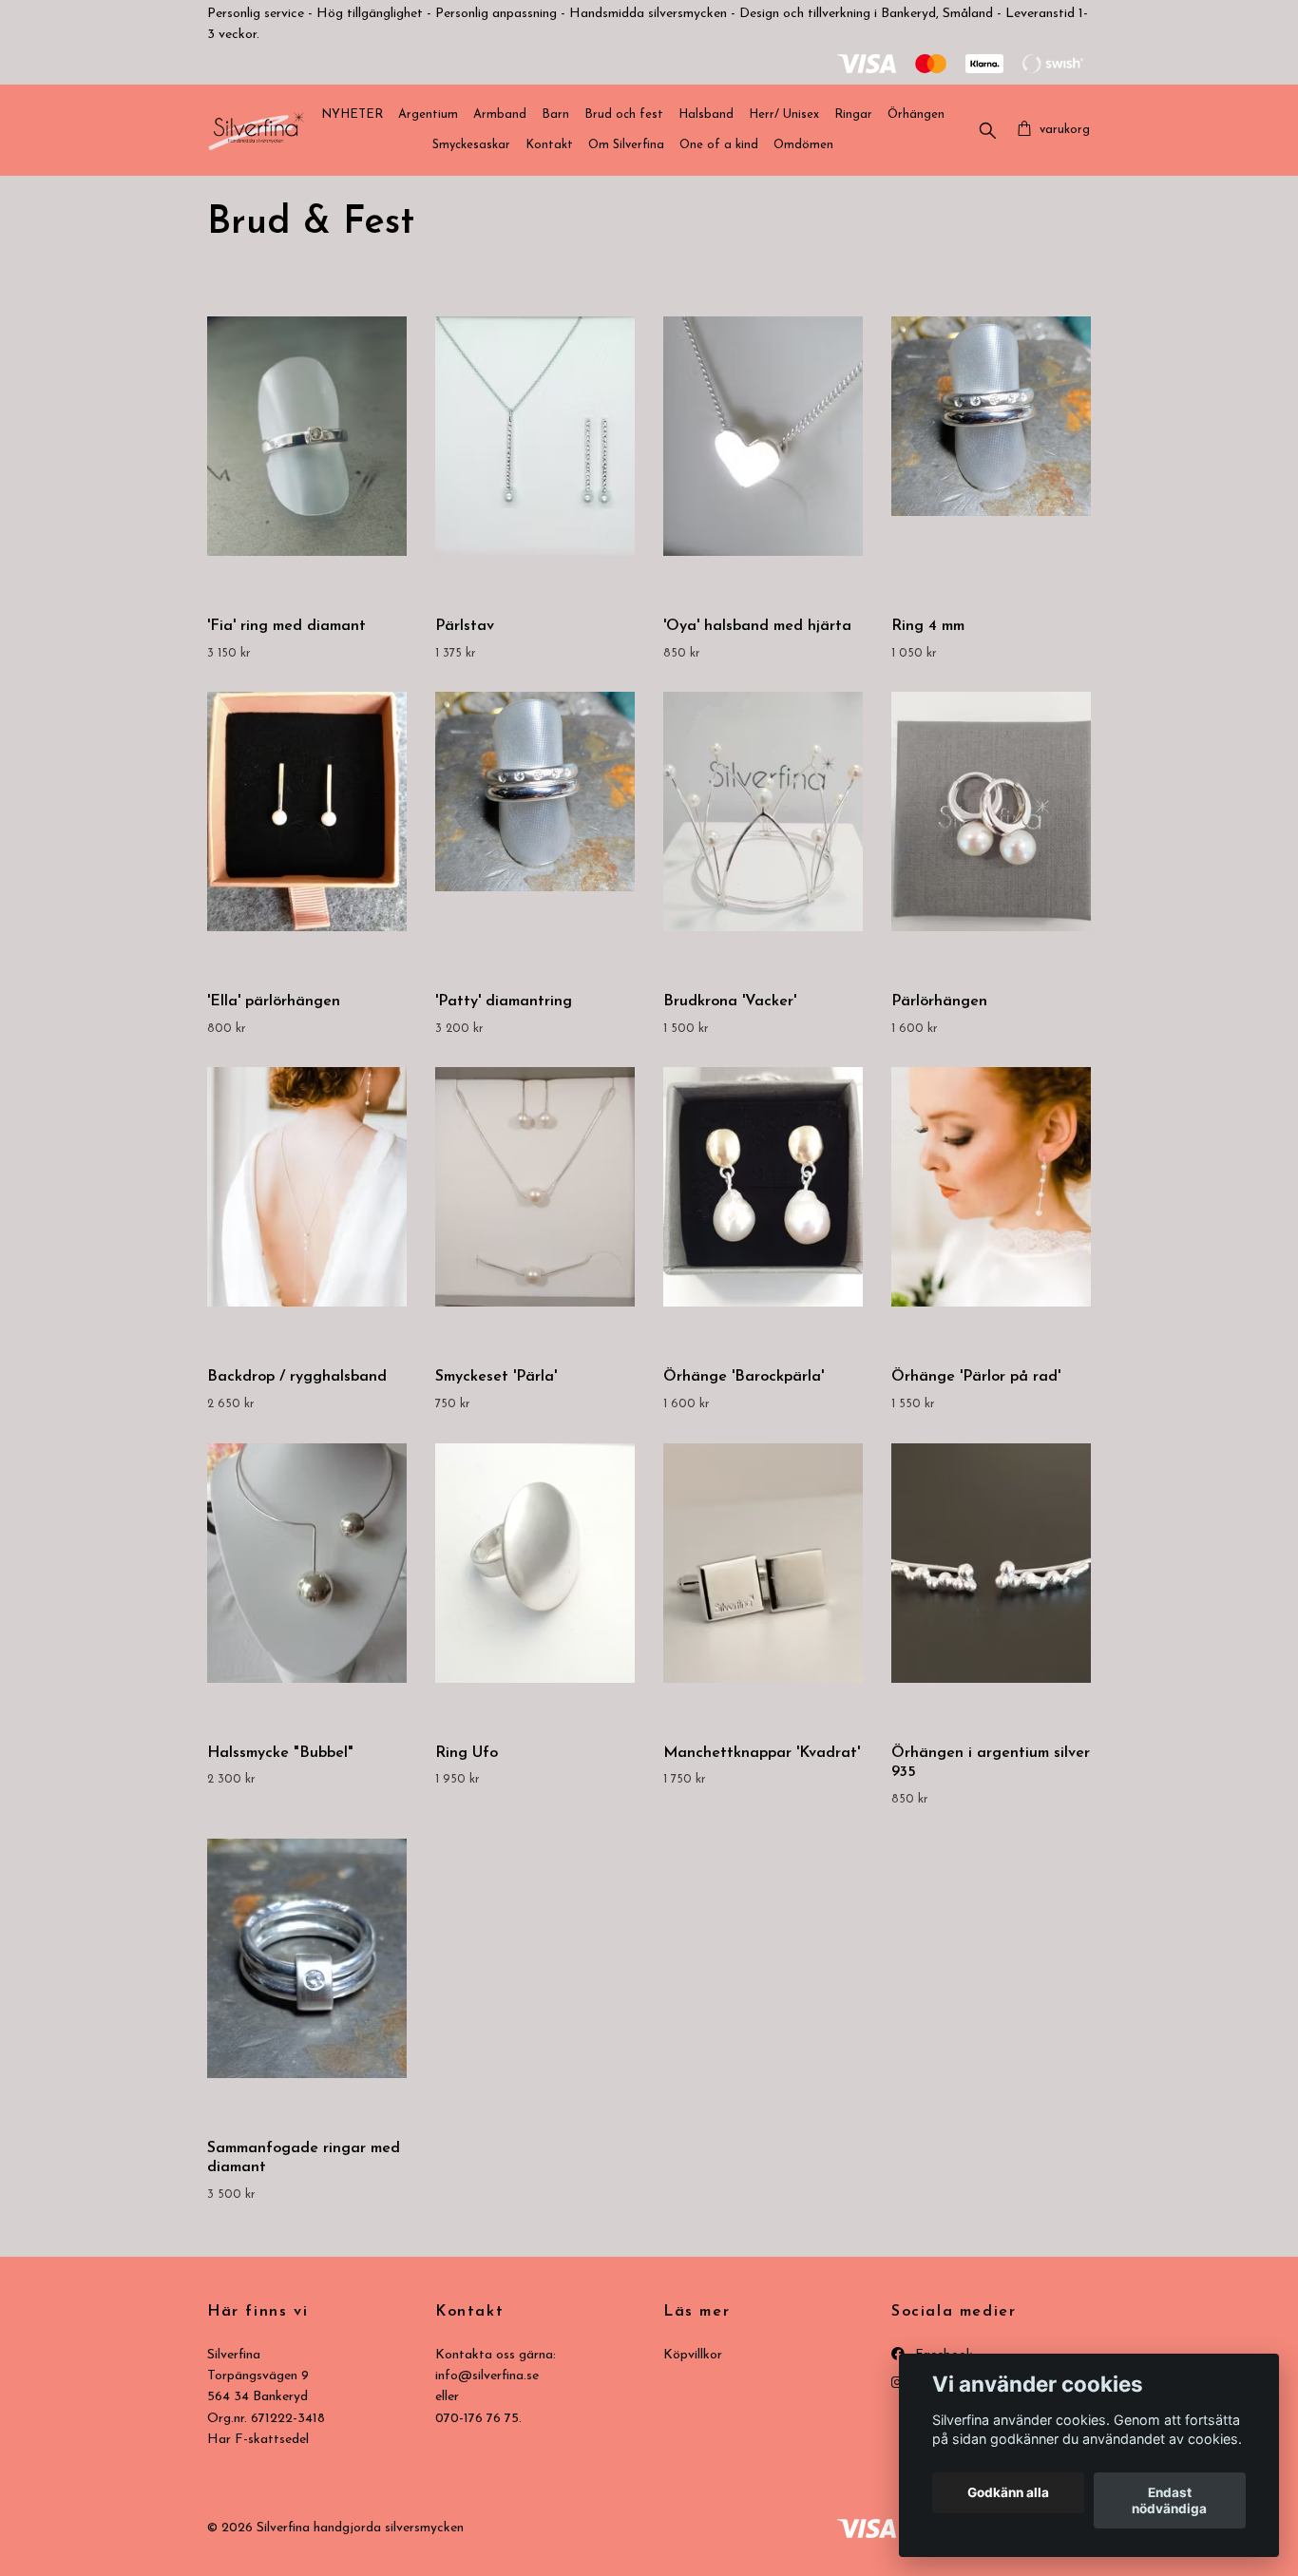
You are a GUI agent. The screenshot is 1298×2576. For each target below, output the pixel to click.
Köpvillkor (693, 2355)
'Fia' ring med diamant (286, 626)
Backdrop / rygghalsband (297, 1377)
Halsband (706, 114)
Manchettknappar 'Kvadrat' (762, 1753)
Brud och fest (624, 114)
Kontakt (549, 145)
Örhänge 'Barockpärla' (744, 1377)
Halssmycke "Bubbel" (280, 1753)
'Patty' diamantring (504, 1002)
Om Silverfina (626, 145)
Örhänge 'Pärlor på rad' (976, 1377)
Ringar (853, 114)
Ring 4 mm (928, 626)
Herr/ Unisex (784, 114)
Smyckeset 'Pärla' (496, 1377)
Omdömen (803, 145)
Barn (555, 114)
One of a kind (719, 145)
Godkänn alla (1008, 2493)
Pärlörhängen (939, 1002)
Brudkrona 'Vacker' (730, 1002)
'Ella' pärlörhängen (274, 1002)
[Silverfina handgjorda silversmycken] (256, 130)
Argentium (428, 114)
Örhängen (916, 114)
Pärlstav (465, 626)
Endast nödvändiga (1169, 2501)
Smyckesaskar (471, 145)
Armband (500, 114)
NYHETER (352, 114)
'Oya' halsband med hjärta (757, 626)
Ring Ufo (467, 1753)
